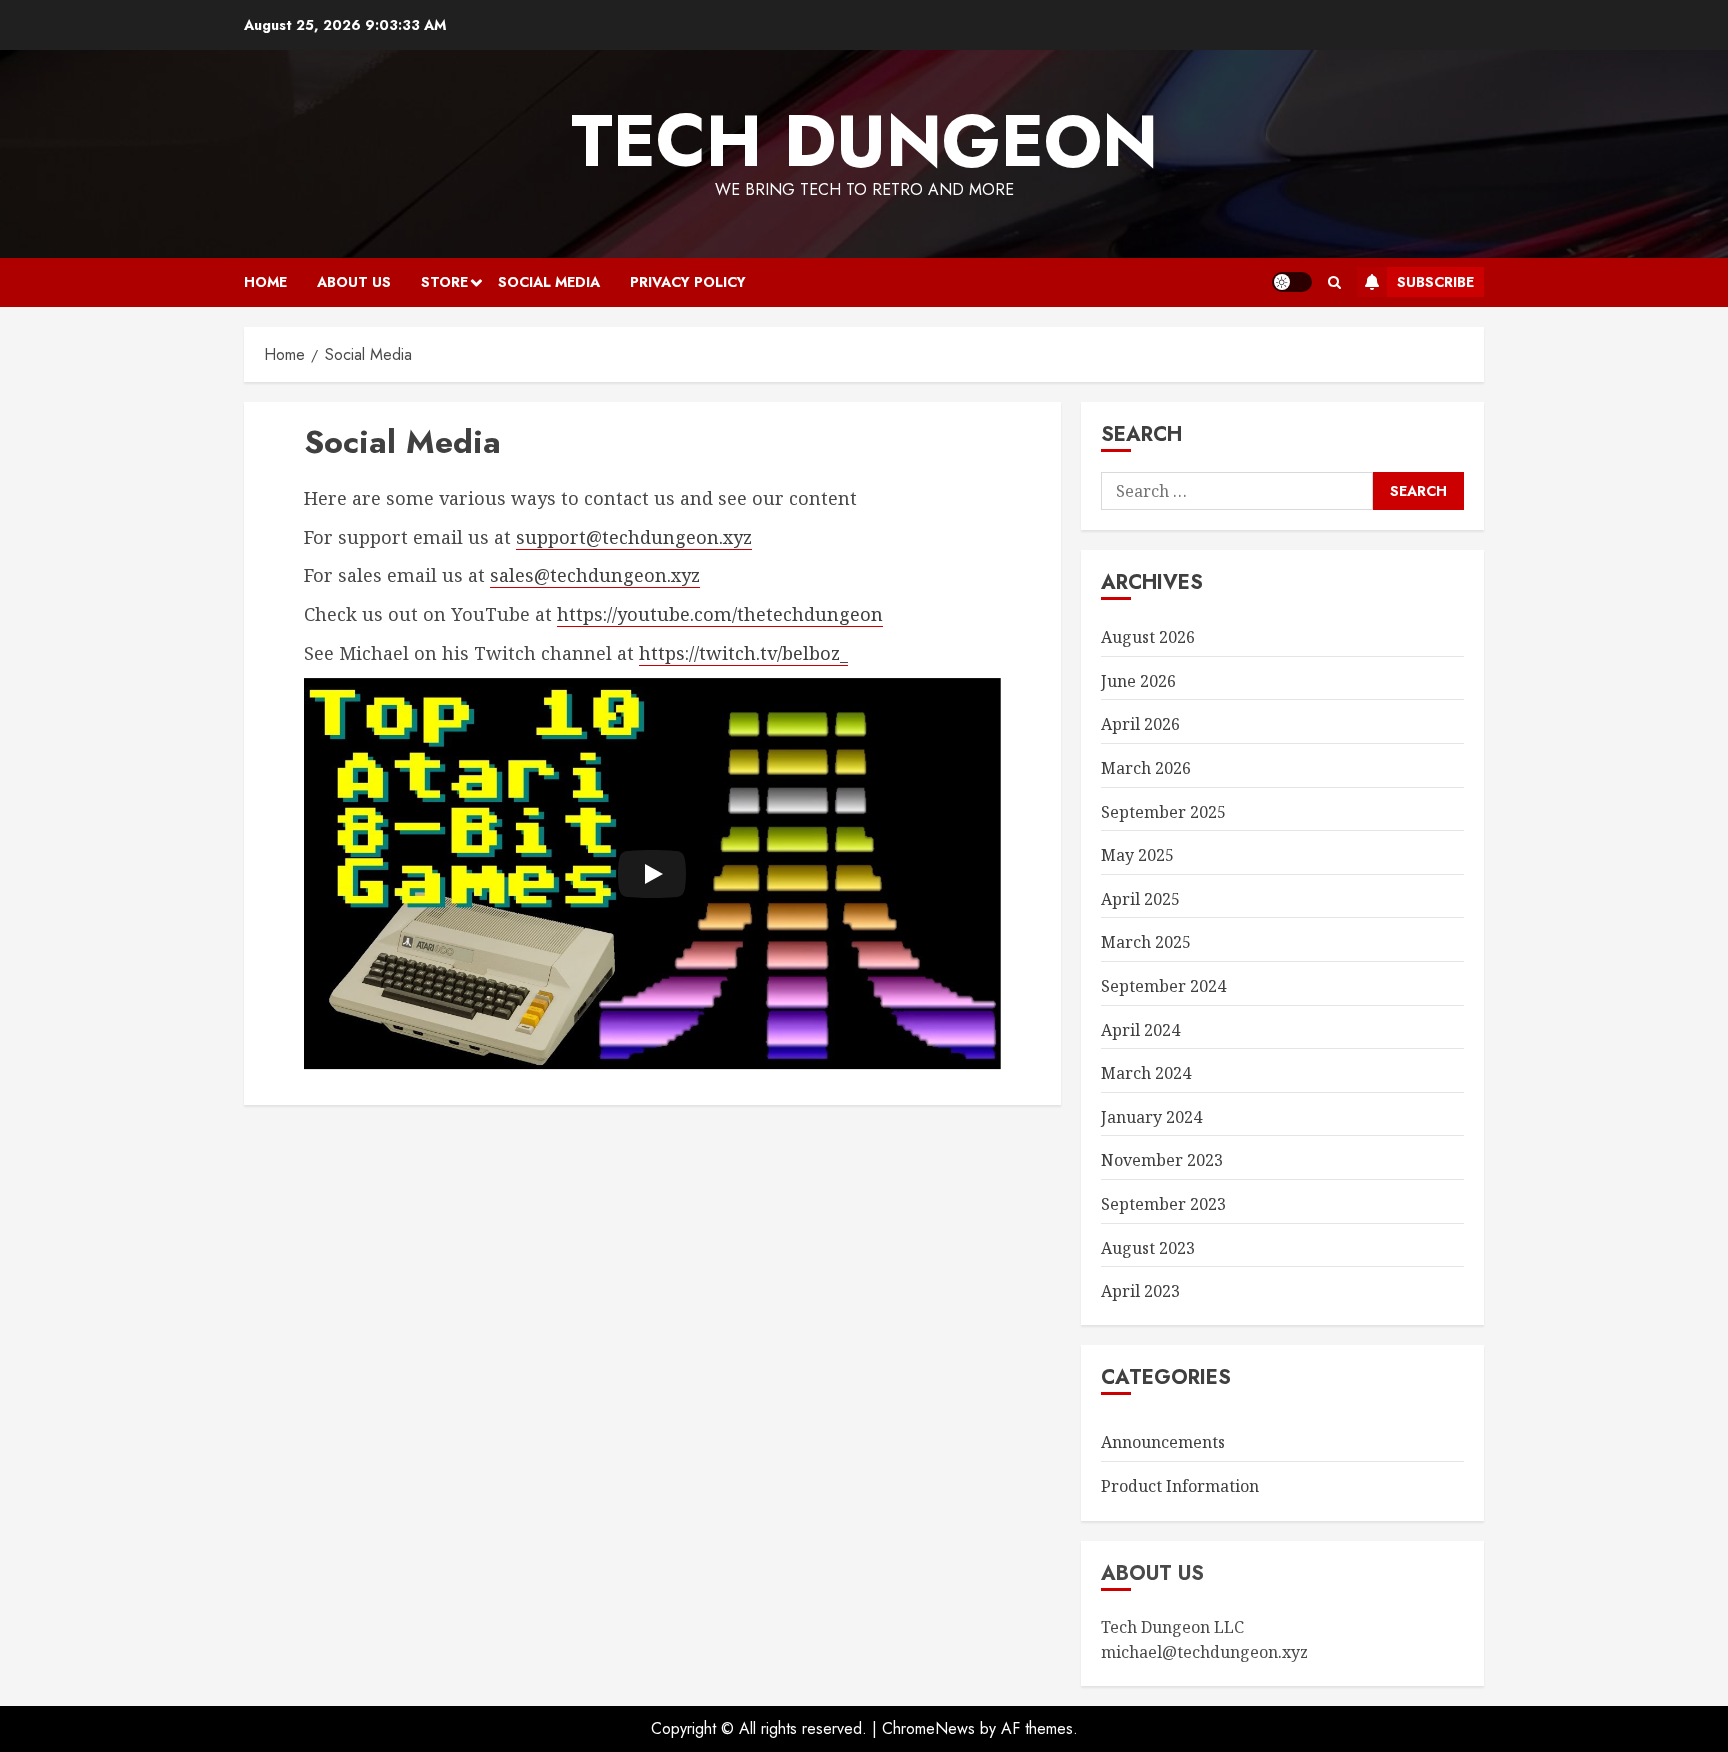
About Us (354, 282)
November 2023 (1162, 1160)
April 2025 (1140, 899)
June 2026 (1138, 681)
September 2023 (1163, 1204)
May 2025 (1137, 855)
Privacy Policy (688, 282)
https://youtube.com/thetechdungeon (720, 614)
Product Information (1180, 1486)
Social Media (549, 282)
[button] (1334, 282)
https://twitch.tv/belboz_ (743, 653)
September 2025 (1163, 812)
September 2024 (1163, 986)
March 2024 (1146, 1073)
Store (444, 282)
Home (265, 282)
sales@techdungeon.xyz (595, 575)
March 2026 (1146, 768)
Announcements (1163, 1442)
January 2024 (1151, 1117)
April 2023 (1140, 1291)
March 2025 (1146, 942)
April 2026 (1140, 724)
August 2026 (1148, 637)
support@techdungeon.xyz (634, 537)
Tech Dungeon (864, 141)
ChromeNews (928, 1728)
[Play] (652, 874)
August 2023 (1148, 1248)
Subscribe (1435, 282)
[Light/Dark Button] (1292, 282)
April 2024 (1140, 1030)
